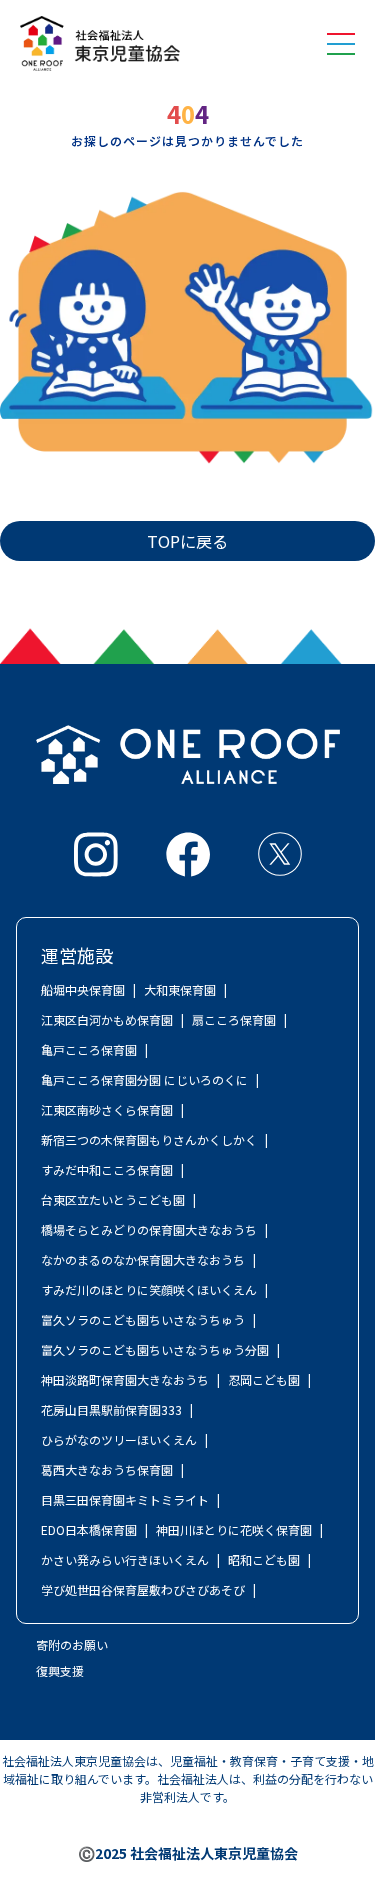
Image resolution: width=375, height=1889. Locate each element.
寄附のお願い (72, 1644)
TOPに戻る (187, 541)
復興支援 (60, 1670)
